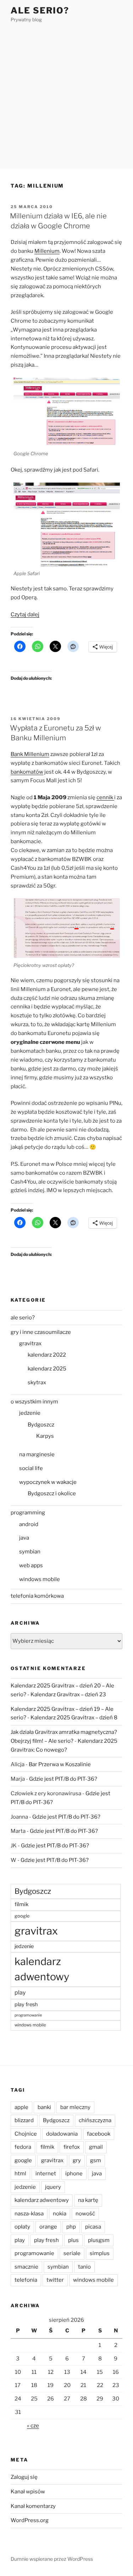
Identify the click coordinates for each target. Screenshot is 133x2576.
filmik (22, 1904)
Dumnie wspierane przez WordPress (52, 2559)
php (71, 2227)
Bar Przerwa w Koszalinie (60, 1764)
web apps (31, 1565)
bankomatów (27, 772)
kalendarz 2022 (47, 1355)
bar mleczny (75, 2107)
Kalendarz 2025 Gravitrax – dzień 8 (74, 1718)
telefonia (26, 2280)
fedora (23, 2147)
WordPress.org (30, 2520)
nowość (85, 2214)
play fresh (26, 2004)
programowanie (28, 2015)
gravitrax (30, 1343)
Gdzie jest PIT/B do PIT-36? (63, 1779)
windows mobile (40, 1579)
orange (48, 2227)
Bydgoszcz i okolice (52, 1493)
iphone (74, 2174)
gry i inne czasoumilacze (41, 1332)
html (20, 2174)
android (29, 1524)
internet (46, 2174)
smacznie (26, 2267)
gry (77, 2160)
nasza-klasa (29, 2214)
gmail (96, 2147)
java (24, 1538)
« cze (33, 2426)
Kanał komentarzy (33, 2506)
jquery (53, 2187)
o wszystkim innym (34, 1402)
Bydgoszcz (41, 1425)
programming (28, 1513)
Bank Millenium (30, 754)
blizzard (24, 2120)
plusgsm (99, 2240)
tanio (84, 2267)
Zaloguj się (24, 2477)
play (20, 1993)
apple (21, 2107)
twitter (55, 2280)
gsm (96, 2160)
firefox (72, 2147)
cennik (105, 797)
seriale (72, 2253)
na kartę (88, 2200)
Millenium (47, 251)
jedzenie (30, 1413)
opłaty (22, 2227)
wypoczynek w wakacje (48, 1482)
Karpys (45, 1436)
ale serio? (23, 1318)
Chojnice (26, 2134)
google (22, 1916)
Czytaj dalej (25, 614)
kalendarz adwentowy (42, 1969)
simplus (100, 2253)
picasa (93, 2227)
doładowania (62, 2134)
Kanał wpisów (28, 2492)
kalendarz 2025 (47, 1369)
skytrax (37, 1382)
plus (73, 2240)
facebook (99, 2134)
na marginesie (37, 1454)
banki (44, 2107)
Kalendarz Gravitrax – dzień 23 (68, 1695)
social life (31, 1468)
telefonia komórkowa (37, 1596)
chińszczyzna (95, 2120)
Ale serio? (40, 10)
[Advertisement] (66, 99)
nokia (60, 2214)
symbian (30, 1552)
